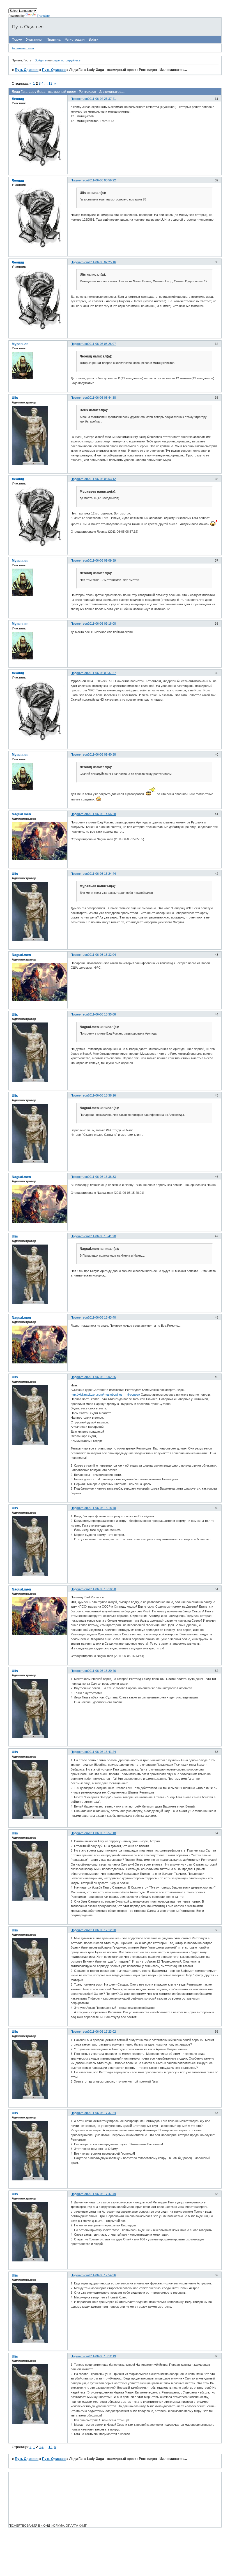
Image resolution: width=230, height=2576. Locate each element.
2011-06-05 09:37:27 (102, 673)
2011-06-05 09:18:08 (102, 624)
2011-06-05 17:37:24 (102, 2113)
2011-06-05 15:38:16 (102, 1095)
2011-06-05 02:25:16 (102, 262)
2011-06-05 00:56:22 (102, 180)
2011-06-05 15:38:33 (102, 1177)
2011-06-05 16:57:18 (102, 1833)
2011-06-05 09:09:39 (102, 560)
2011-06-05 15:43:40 (102, 1317)
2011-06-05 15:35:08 (102, 1014)
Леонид (18, 99)
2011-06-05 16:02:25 (102, 1377)
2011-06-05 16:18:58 (102, 1589)
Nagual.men (21, 814)
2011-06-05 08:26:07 (102, 344)
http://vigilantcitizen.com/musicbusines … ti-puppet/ (105, 1395)
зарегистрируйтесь (67, 60)
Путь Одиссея (27, 70)
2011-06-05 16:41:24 (102, 1752)
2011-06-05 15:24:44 (102, 874)
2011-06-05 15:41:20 (102, 1236)
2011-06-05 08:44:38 (102, 398)
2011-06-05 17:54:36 (102, 2275)
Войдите (41, 60)
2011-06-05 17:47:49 (102, 2194)
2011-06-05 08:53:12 (102, 479)
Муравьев (20, 344)
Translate (43, 16)
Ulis (15, 398)
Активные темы (23, 48)
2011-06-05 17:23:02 (102, 2032)
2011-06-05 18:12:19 (102, 2356)
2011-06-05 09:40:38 (102, 754)
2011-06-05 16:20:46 (102, 1671)
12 (50, 84)
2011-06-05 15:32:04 (102, 955)
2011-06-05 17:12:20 (102, 1930)
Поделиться (79, 99)
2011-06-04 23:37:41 (102, 99)
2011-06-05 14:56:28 (102, 814)
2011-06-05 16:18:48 (102, 1508)
